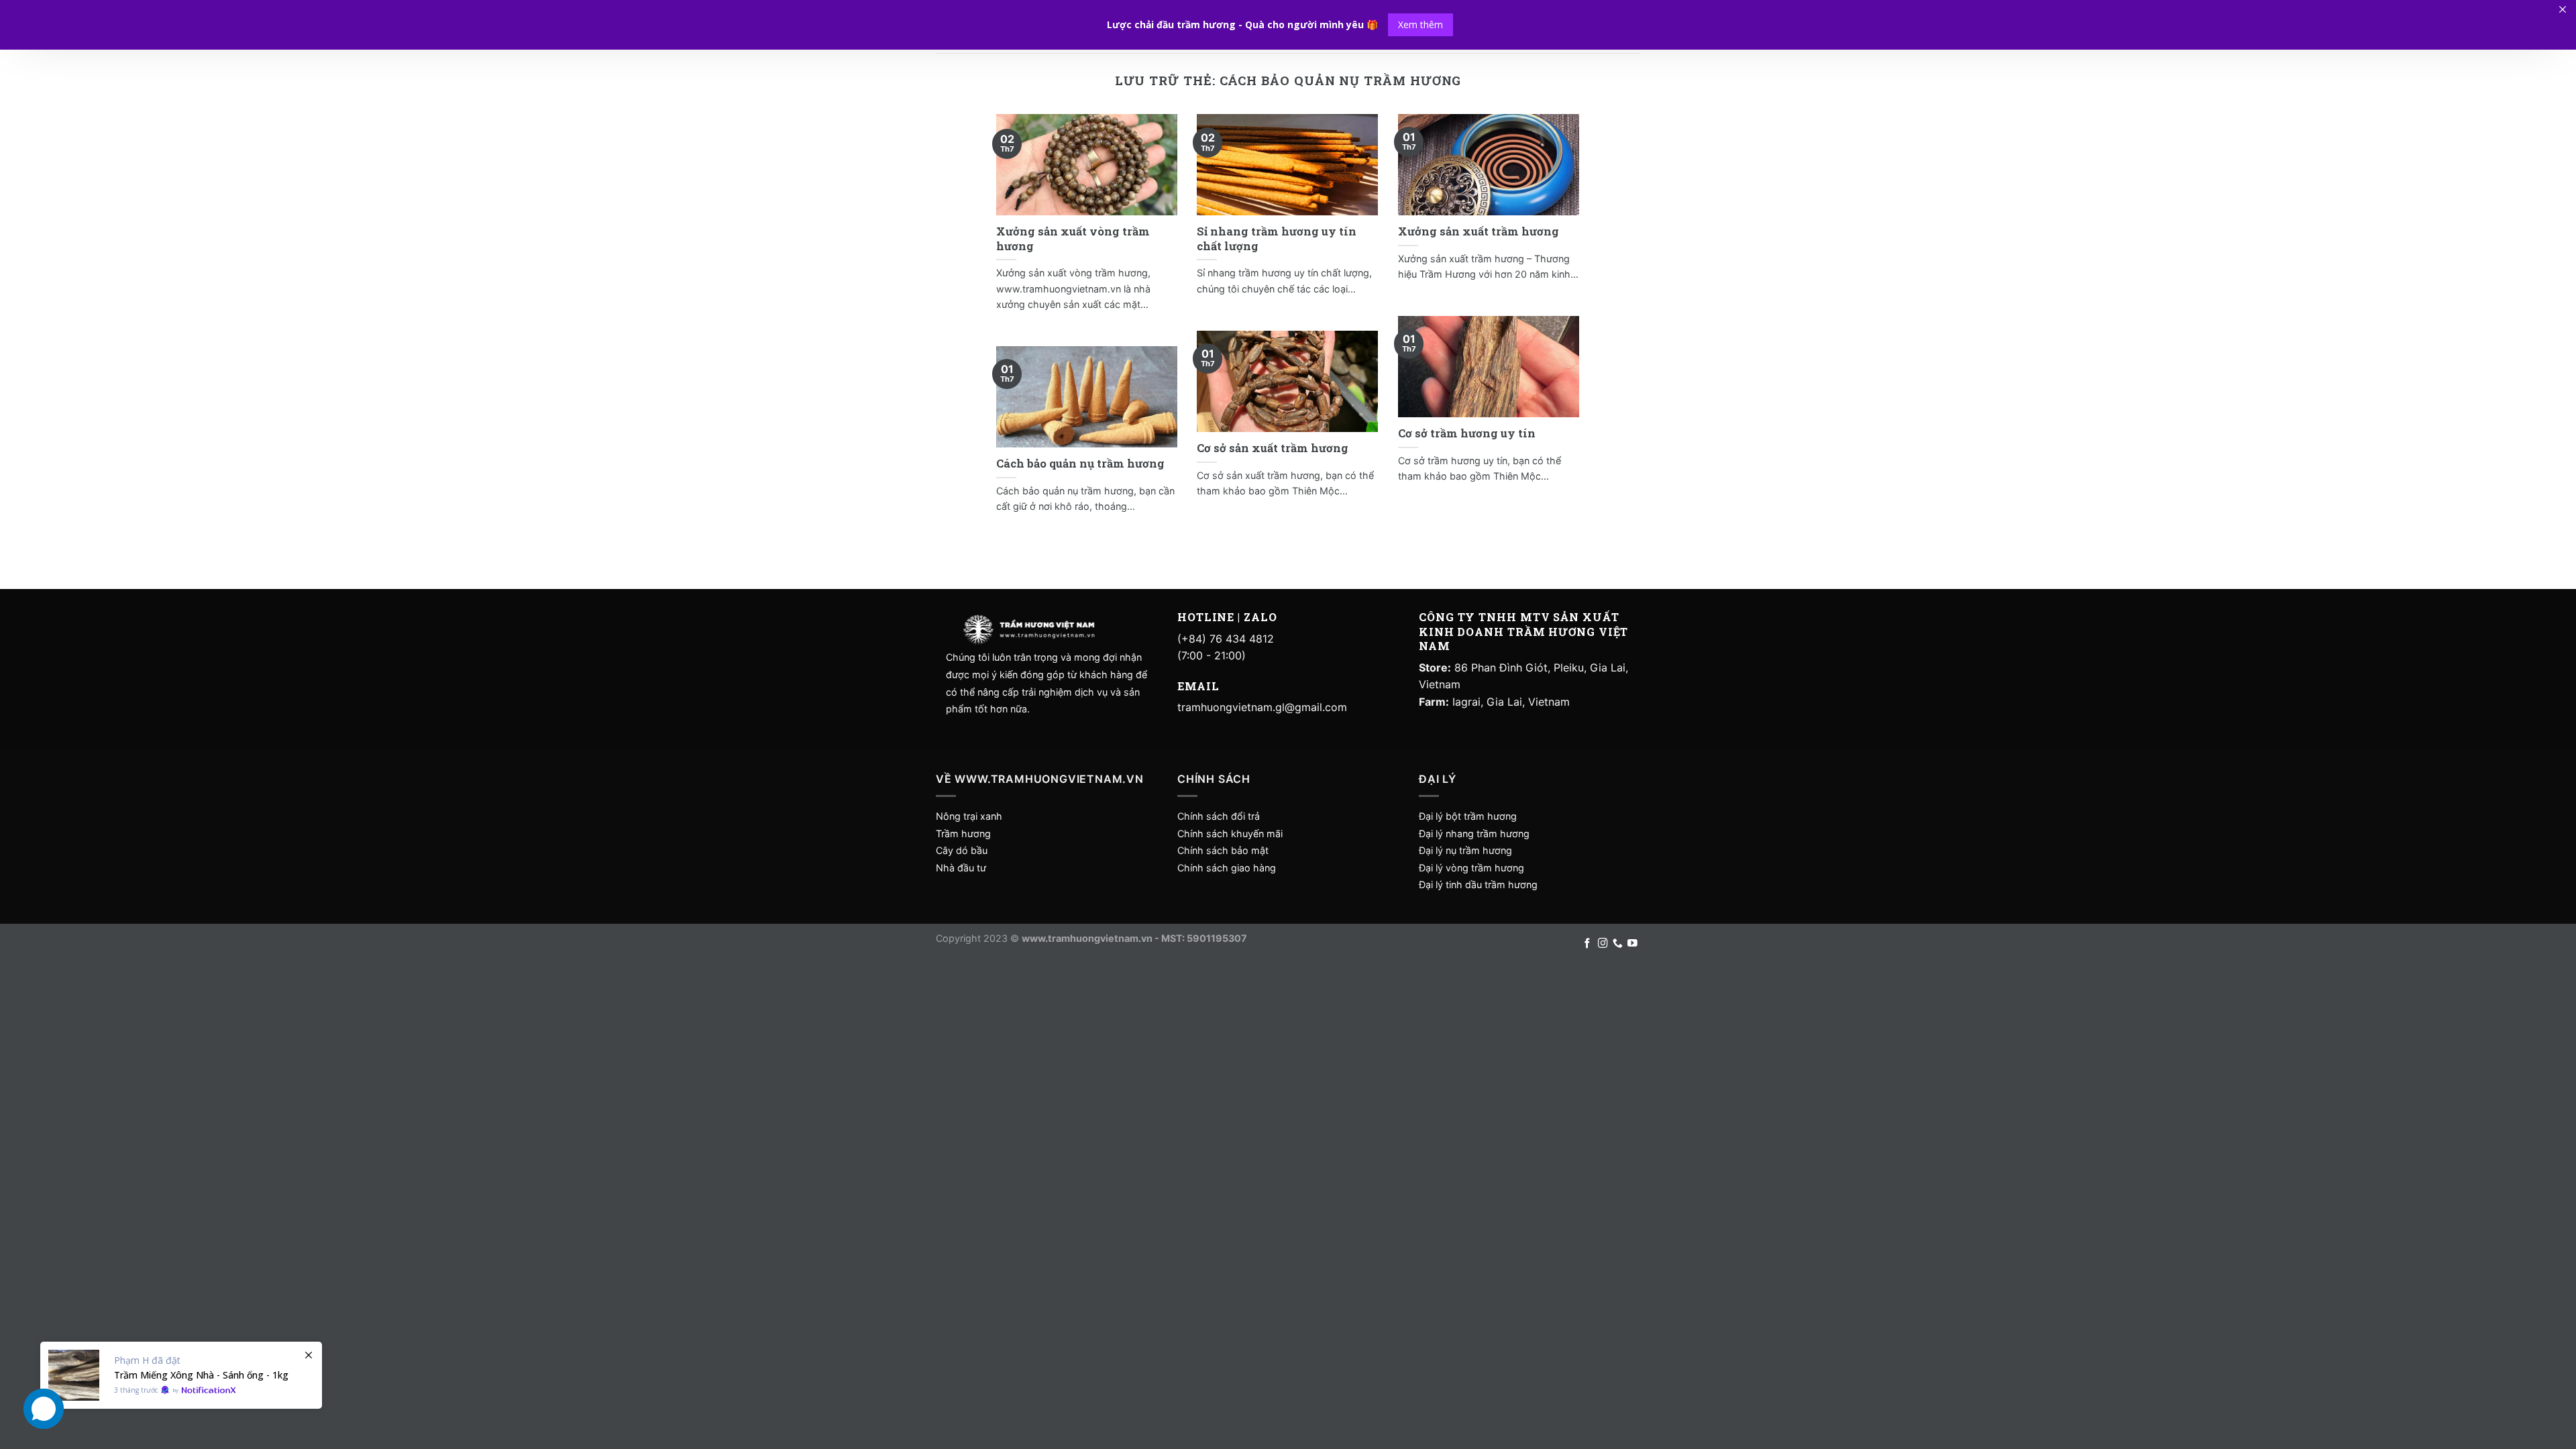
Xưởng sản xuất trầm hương (1479, 231)
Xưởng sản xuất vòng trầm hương (1073, 238)
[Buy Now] (181, 1375)
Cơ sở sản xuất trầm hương (1273, 448)
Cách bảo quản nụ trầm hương (1080, 463)
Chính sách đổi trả (1219, 816)
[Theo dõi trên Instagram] (1603, 944)
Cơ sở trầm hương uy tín (1467, 433)
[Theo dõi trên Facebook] (1588, 944)
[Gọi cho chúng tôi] (1618, 944)
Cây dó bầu (962, 850)
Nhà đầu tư (962, 868)
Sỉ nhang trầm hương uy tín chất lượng (1277, 238)
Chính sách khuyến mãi (1230, 834)
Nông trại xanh (969, 816)
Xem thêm (1420, 24)
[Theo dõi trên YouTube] (1632, 944)
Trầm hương (963, 834)
